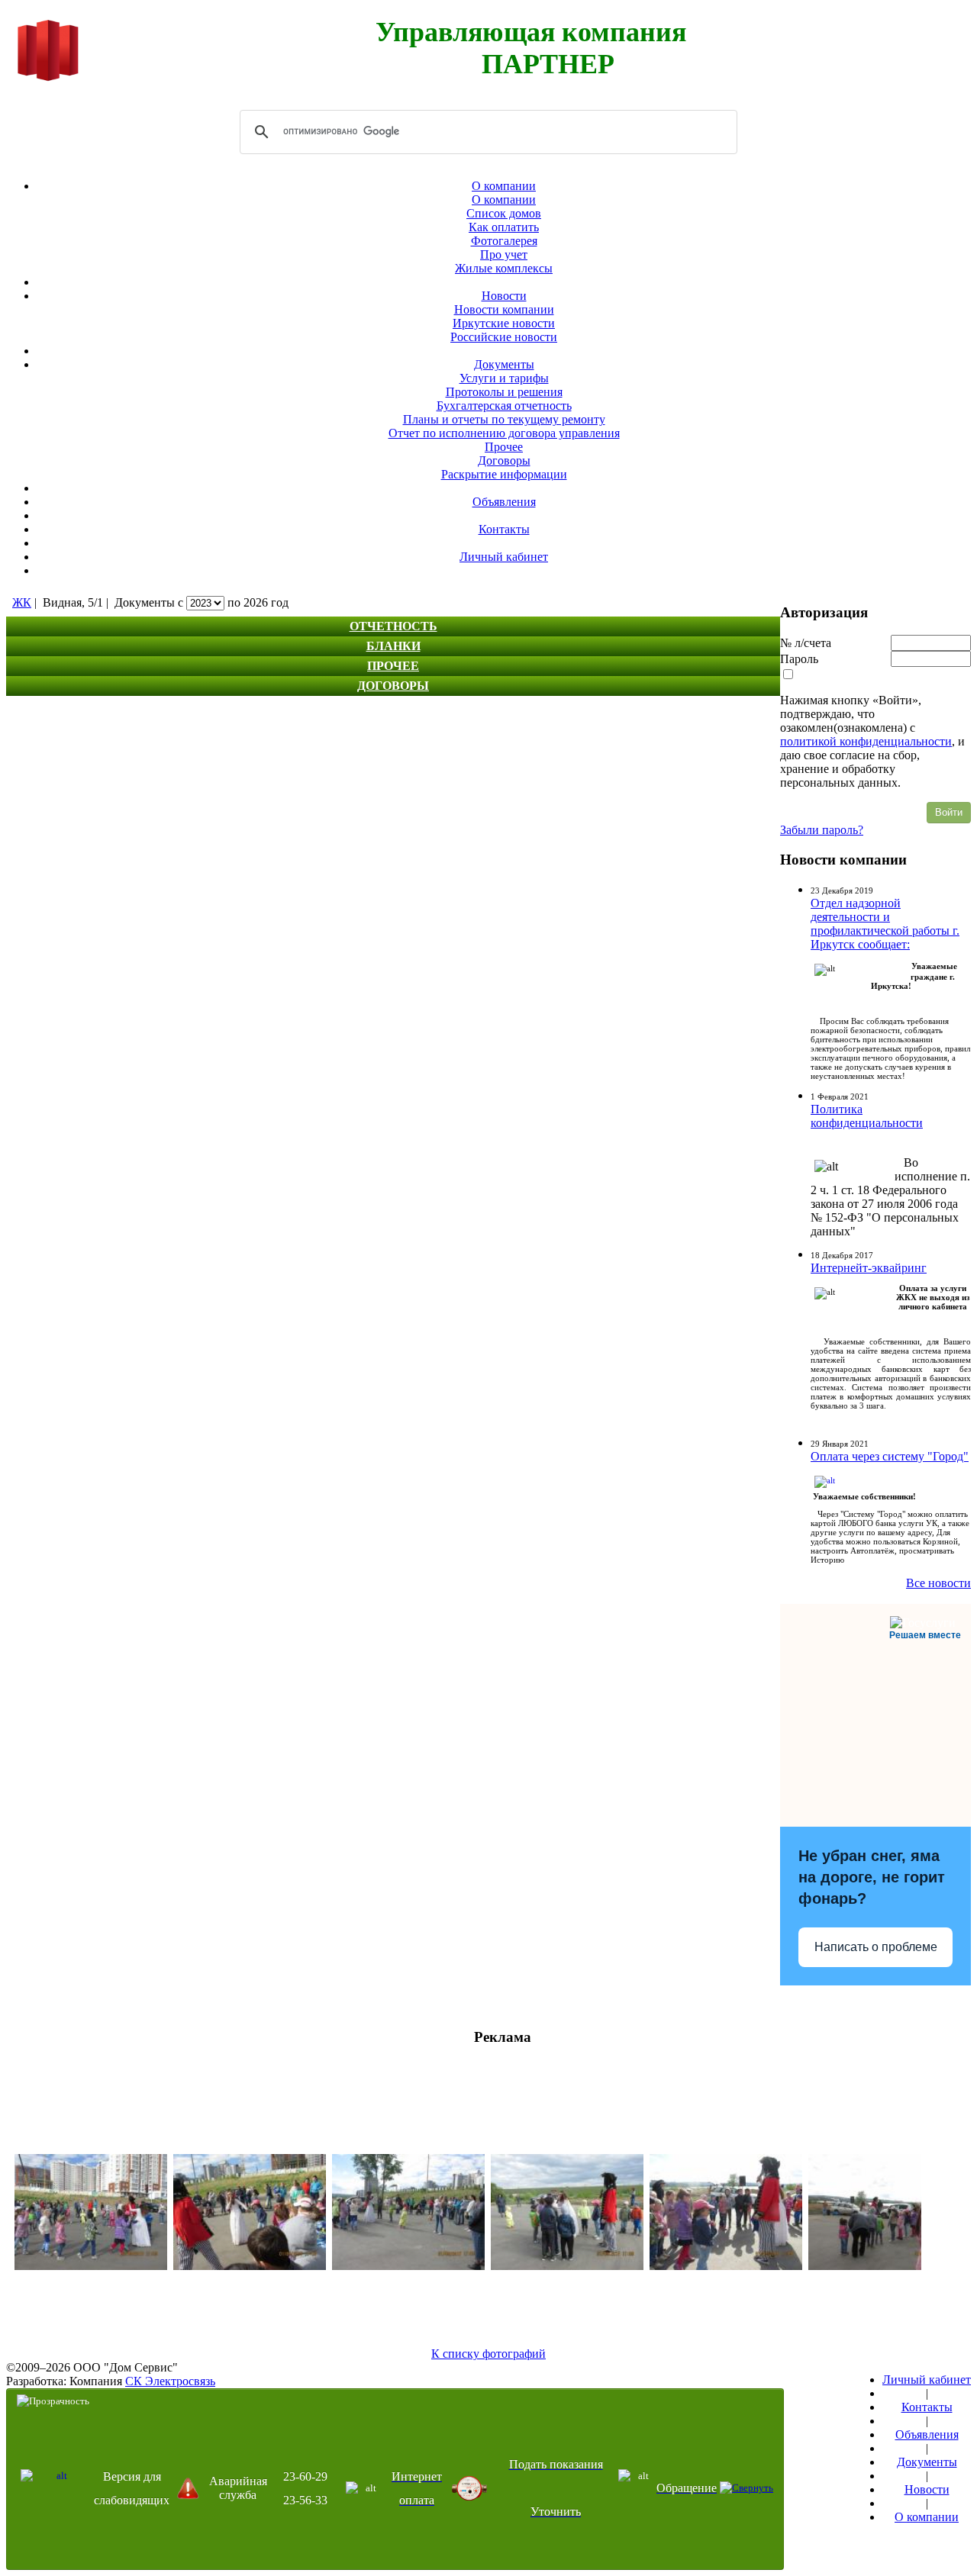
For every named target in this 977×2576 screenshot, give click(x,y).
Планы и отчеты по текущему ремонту (504, 419)
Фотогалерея (504, 241)
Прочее (504, 447)
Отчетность (393, 626)
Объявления (504, 502)
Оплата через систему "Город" (890, 1456)
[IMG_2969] (885, 2266)
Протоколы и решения (504, 392)
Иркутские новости (504, 323)
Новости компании (504, 309)
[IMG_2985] (408, 2266)
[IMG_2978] (567, 2266)
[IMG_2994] (250, 2266)
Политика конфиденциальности (867, 1116)
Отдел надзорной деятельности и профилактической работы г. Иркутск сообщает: (885, 924)
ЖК (22, 602)
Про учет (504, 254)
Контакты (504, 529)
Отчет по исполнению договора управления (504, 433)
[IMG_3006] (726, 2266)
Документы (504, 364)
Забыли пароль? (822, 830)
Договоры (504, 460)
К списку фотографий (488, 2354)
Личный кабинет (504, 557)
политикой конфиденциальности (866, 741)
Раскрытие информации (504, 474)
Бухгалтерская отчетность (504, 406)
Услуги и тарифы (504, 378)
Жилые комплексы (504, 268)
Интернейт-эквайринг (869, 1268)
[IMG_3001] (91, 2266)
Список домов (504, 213)
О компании (504, 186)
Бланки (393, 646)
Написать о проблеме (876, 1947)
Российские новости (504, 337)
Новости (504, 296)
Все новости (938, 1583)
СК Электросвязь (170, 2381)
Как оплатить (504, 227)
